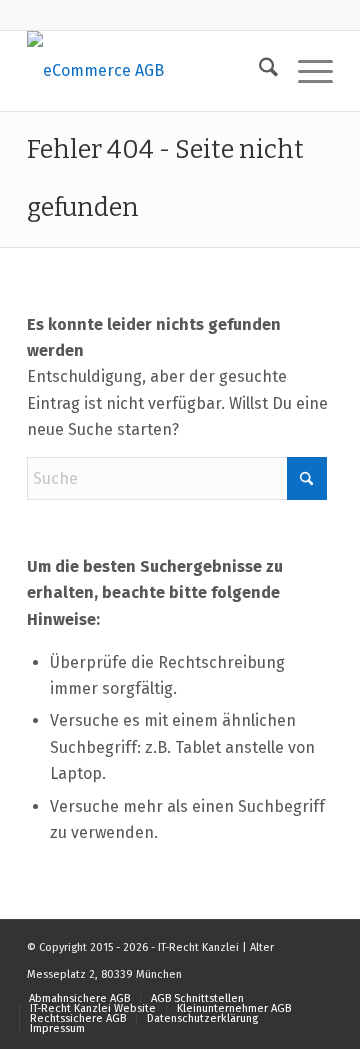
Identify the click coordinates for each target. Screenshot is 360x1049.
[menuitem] (258, 71)
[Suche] (258, 71)
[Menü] (305, 71)
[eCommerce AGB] (149, 71)
